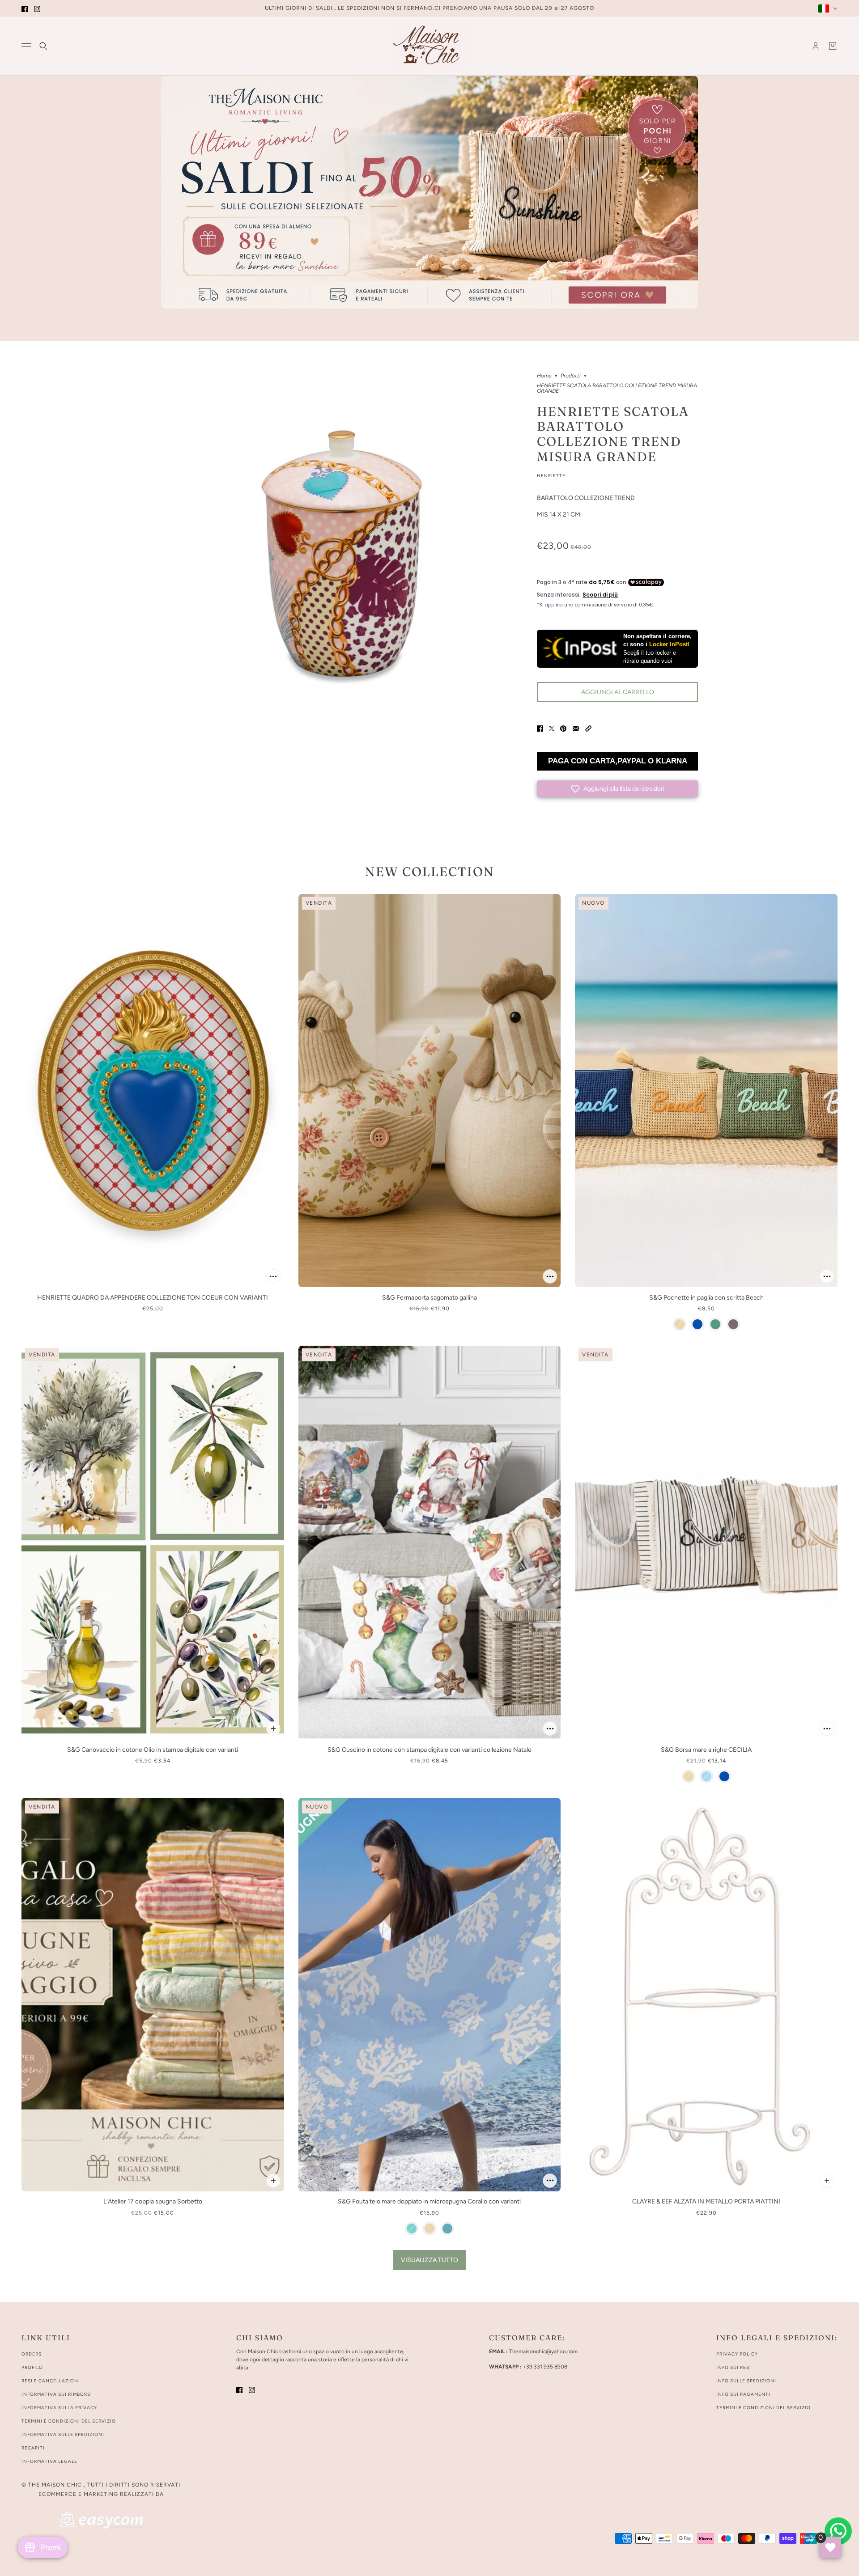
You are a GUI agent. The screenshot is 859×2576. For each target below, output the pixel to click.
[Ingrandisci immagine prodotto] (342, 554)
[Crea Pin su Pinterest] (563, 728)
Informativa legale (49, 2461)
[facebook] (25, 8)
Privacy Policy (737, 2354)
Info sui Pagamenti (743, 2394)
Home (544, 376)
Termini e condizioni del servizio (69, 2421)
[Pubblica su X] (552, 728)
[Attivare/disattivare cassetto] (26, 46)
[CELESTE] (706, 1776)
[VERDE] (715, 1324)
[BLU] (697, 1324)
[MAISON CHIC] (430, 46)
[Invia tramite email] (576, 728)
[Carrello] (833, 46)
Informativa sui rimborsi (57, 2394)
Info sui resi (734, 2367)
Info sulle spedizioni (746, 2381)
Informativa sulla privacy (59, 2408)
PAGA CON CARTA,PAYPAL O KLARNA (618, 761)
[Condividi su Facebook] (540, 728)
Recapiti (33, 2448)
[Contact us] (838, 2531)
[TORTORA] (733, 1324)
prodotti (571, 376)
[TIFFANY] (447, 2229)
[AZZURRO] (412, 2229)
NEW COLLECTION (430, 872)
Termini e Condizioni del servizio (763, 2408)
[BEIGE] (680, 1324)
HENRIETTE (551, 476)
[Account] (816, 46)
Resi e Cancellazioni (51, 2381)
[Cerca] (43, 46)
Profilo (32, 2367)
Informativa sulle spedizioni (63, 2434)
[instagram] (37, 8)
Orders (32, 2354)
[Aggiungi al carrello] (273, 1276)
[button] (588, 728)
